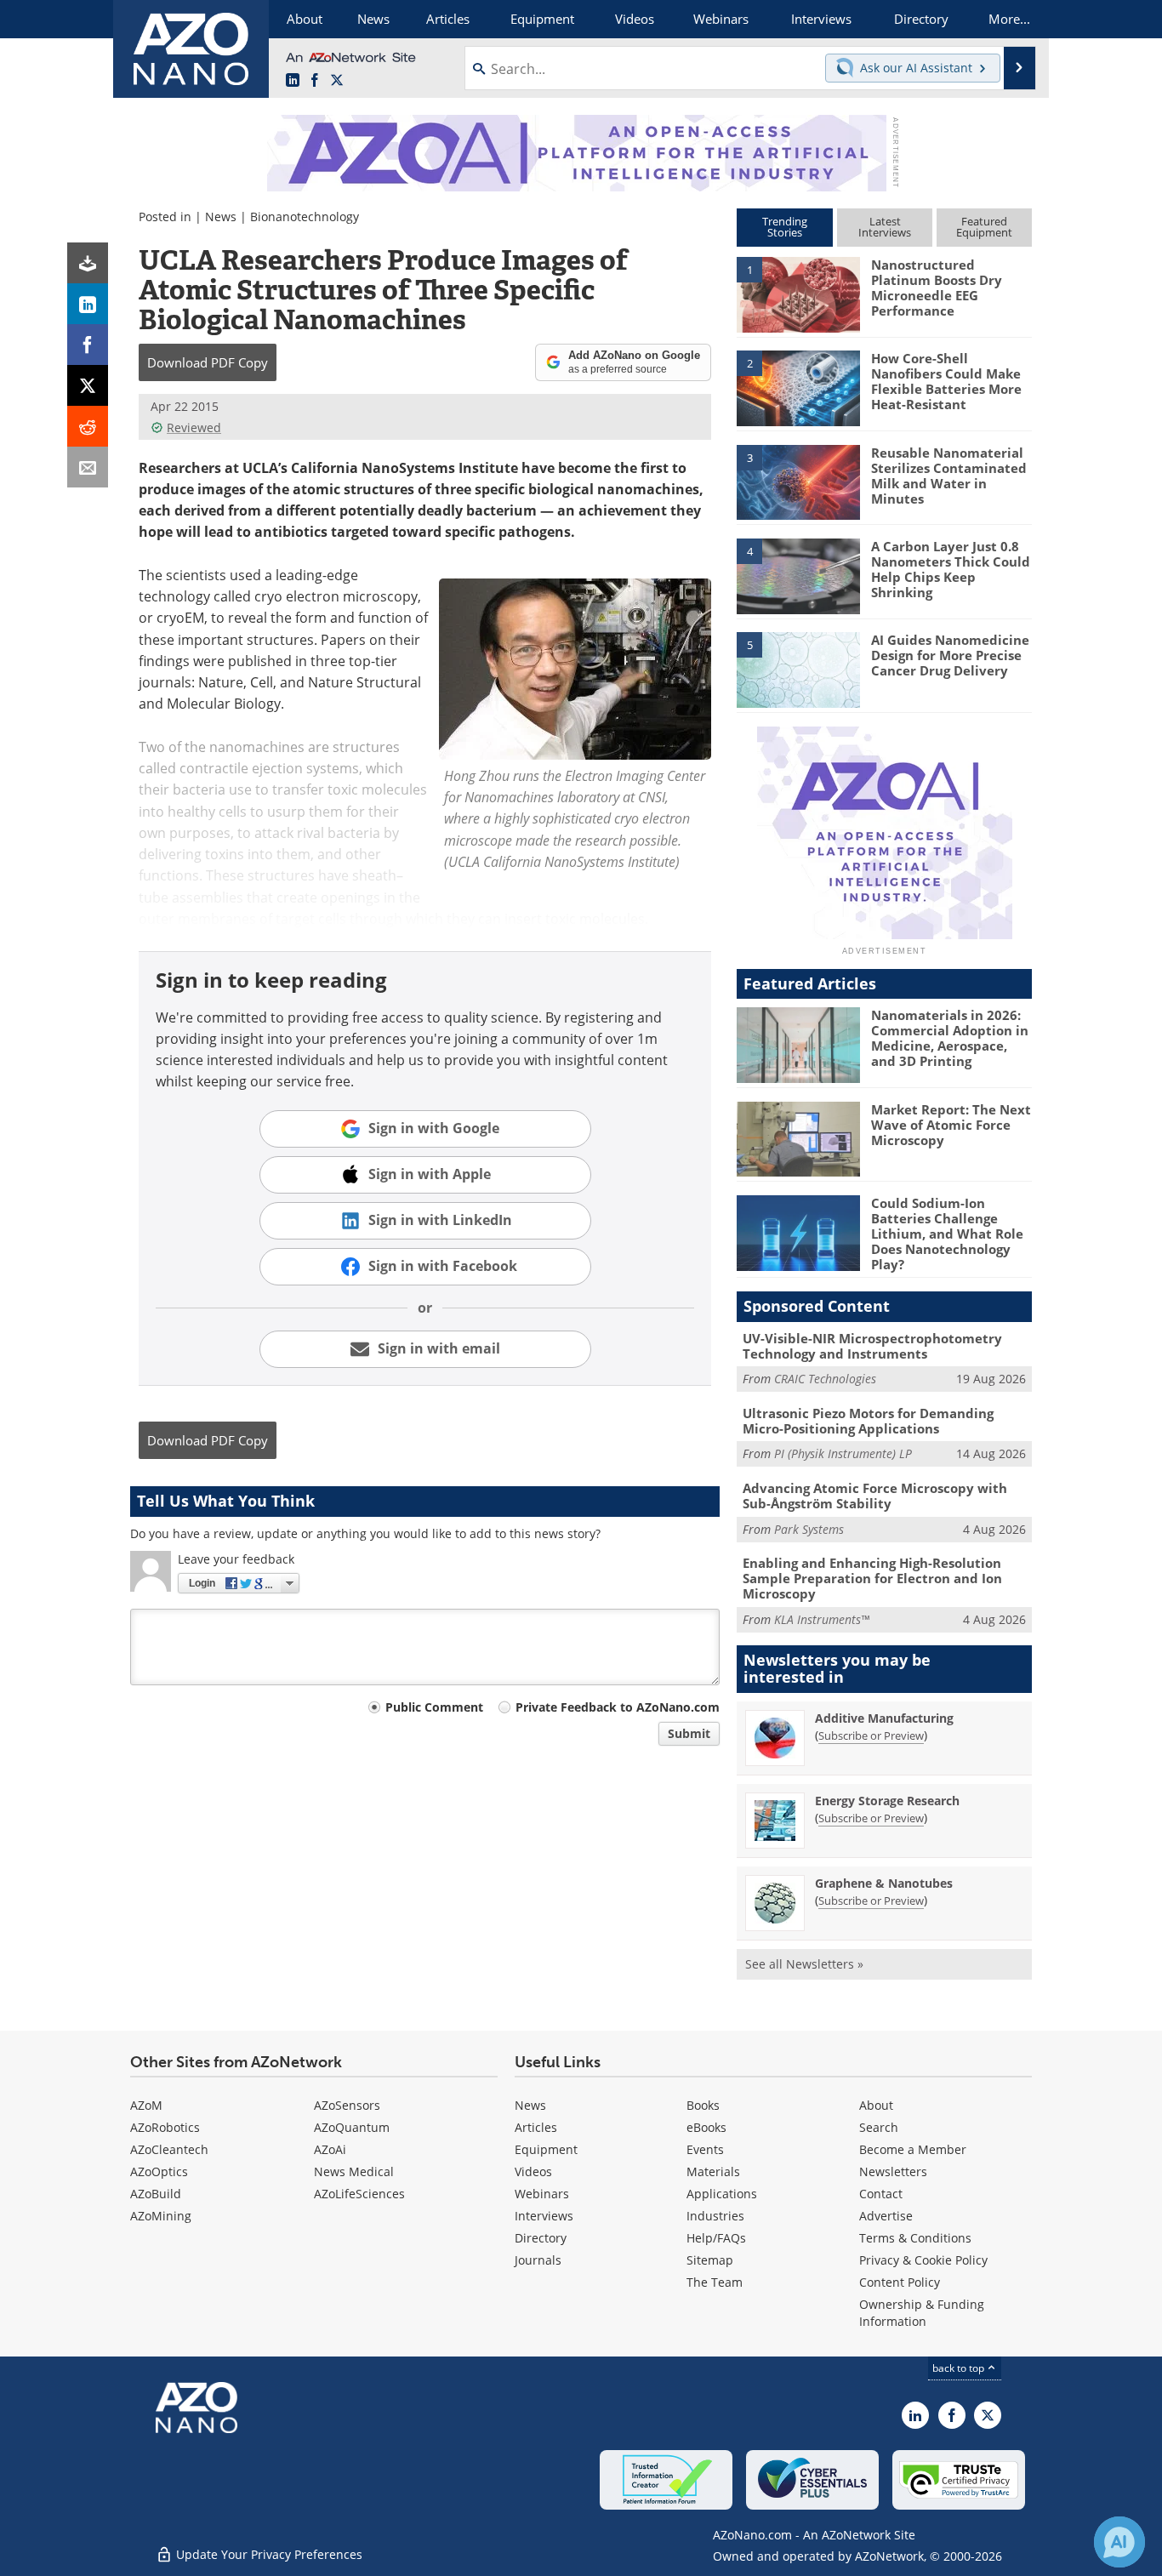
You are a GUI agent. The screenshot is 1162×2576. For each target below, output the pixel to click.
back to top (960, 2368)
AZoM (146, 2105)
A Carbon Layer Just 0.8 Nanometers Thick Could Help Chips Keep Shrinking (951, 569)
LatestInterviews (885, 227)
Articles (536, 2127)
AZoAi (330, 2149)
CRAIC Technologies (825, 1379)
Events (705, 2149)
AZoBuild (156, 2194)
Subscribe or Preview (871, 1735)
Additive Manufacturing (884, 1718)
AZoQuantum (352, 2127)
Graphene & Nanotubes (884, 1883)
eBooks (706, 2127)
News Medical (354, 2171)
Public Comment (434, 1707)
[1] (798, 294)
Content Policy (900, 2282)
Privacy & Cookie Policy (923, 2260)
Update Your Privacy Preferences (268, 2554)
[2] (798, 387)
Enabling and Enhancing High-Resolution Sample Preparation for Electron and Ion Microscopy (872, 1578)
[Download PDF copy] (88, 263)
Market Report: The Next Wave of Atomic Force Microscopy (951, 1125)
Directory (541, 2238)
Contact (881, 2194)
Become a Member (913, 2149)
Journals (538, 2260)
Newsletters (893, 2171)
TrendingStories (785, 227)
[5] (798, 669)
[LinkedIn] (88, 304)
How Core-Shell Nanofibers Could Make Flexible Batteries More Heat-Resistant (946, 381)
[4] (798, 575)
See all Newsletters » (804, 1964)
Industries (715, 2216)
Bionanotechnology (305, 217)
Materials (713, 2171)
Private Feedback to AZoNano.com (618, 1707)
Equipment (546, 2149)
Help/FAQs (716, 2238)
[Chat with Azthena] (1119, 2542)
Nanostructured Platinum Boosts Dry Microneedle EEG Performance (937, 288)
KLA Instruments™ (822, 1619)
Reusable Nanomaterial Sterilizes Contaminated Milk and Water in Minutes (949, 476)
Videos (533, 2171)
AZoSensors (347, 2105)
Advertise (886, 2216)
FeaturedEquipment (984, 227)
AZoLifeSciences (359, 2194)
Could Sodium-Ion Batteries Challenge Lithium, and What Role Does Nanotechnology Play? (947, 1234)
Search (879, 2127)
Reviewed (194, 427)
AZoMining (161, 2216)
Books (703, 2105)
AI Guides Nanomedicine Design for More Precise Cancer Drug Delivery (950, 655)
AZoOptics (159, 2171)
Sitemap (710, 2260)
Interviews (544, 2216)
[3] (798, 481)
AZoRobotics (165, 2127)
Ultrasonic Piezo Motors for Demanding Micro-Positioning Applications (868, 1421)
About (876, 2105)
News (221, 217)
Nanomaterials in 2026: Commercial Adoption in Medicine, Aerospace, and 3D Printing (950, 1038)
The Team (715, 2282)
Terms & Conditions (915, 2238)
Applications (722, 2194)
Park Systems (809, 1529)
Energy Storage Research (887, 1801)
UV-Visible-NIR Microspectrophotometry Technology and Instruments (872, 1346)
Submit (689, 1733)
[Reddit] (88, 426)
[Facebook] (88, 345)
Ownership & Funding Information (922, 2313)
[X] (88, 385)
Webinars (542, 2194)
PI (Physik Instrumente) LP (843, 1453)
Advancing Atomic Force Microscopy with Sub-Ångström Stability (875, 1496)
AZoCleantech (169, 2149)
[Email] (88, 467)
